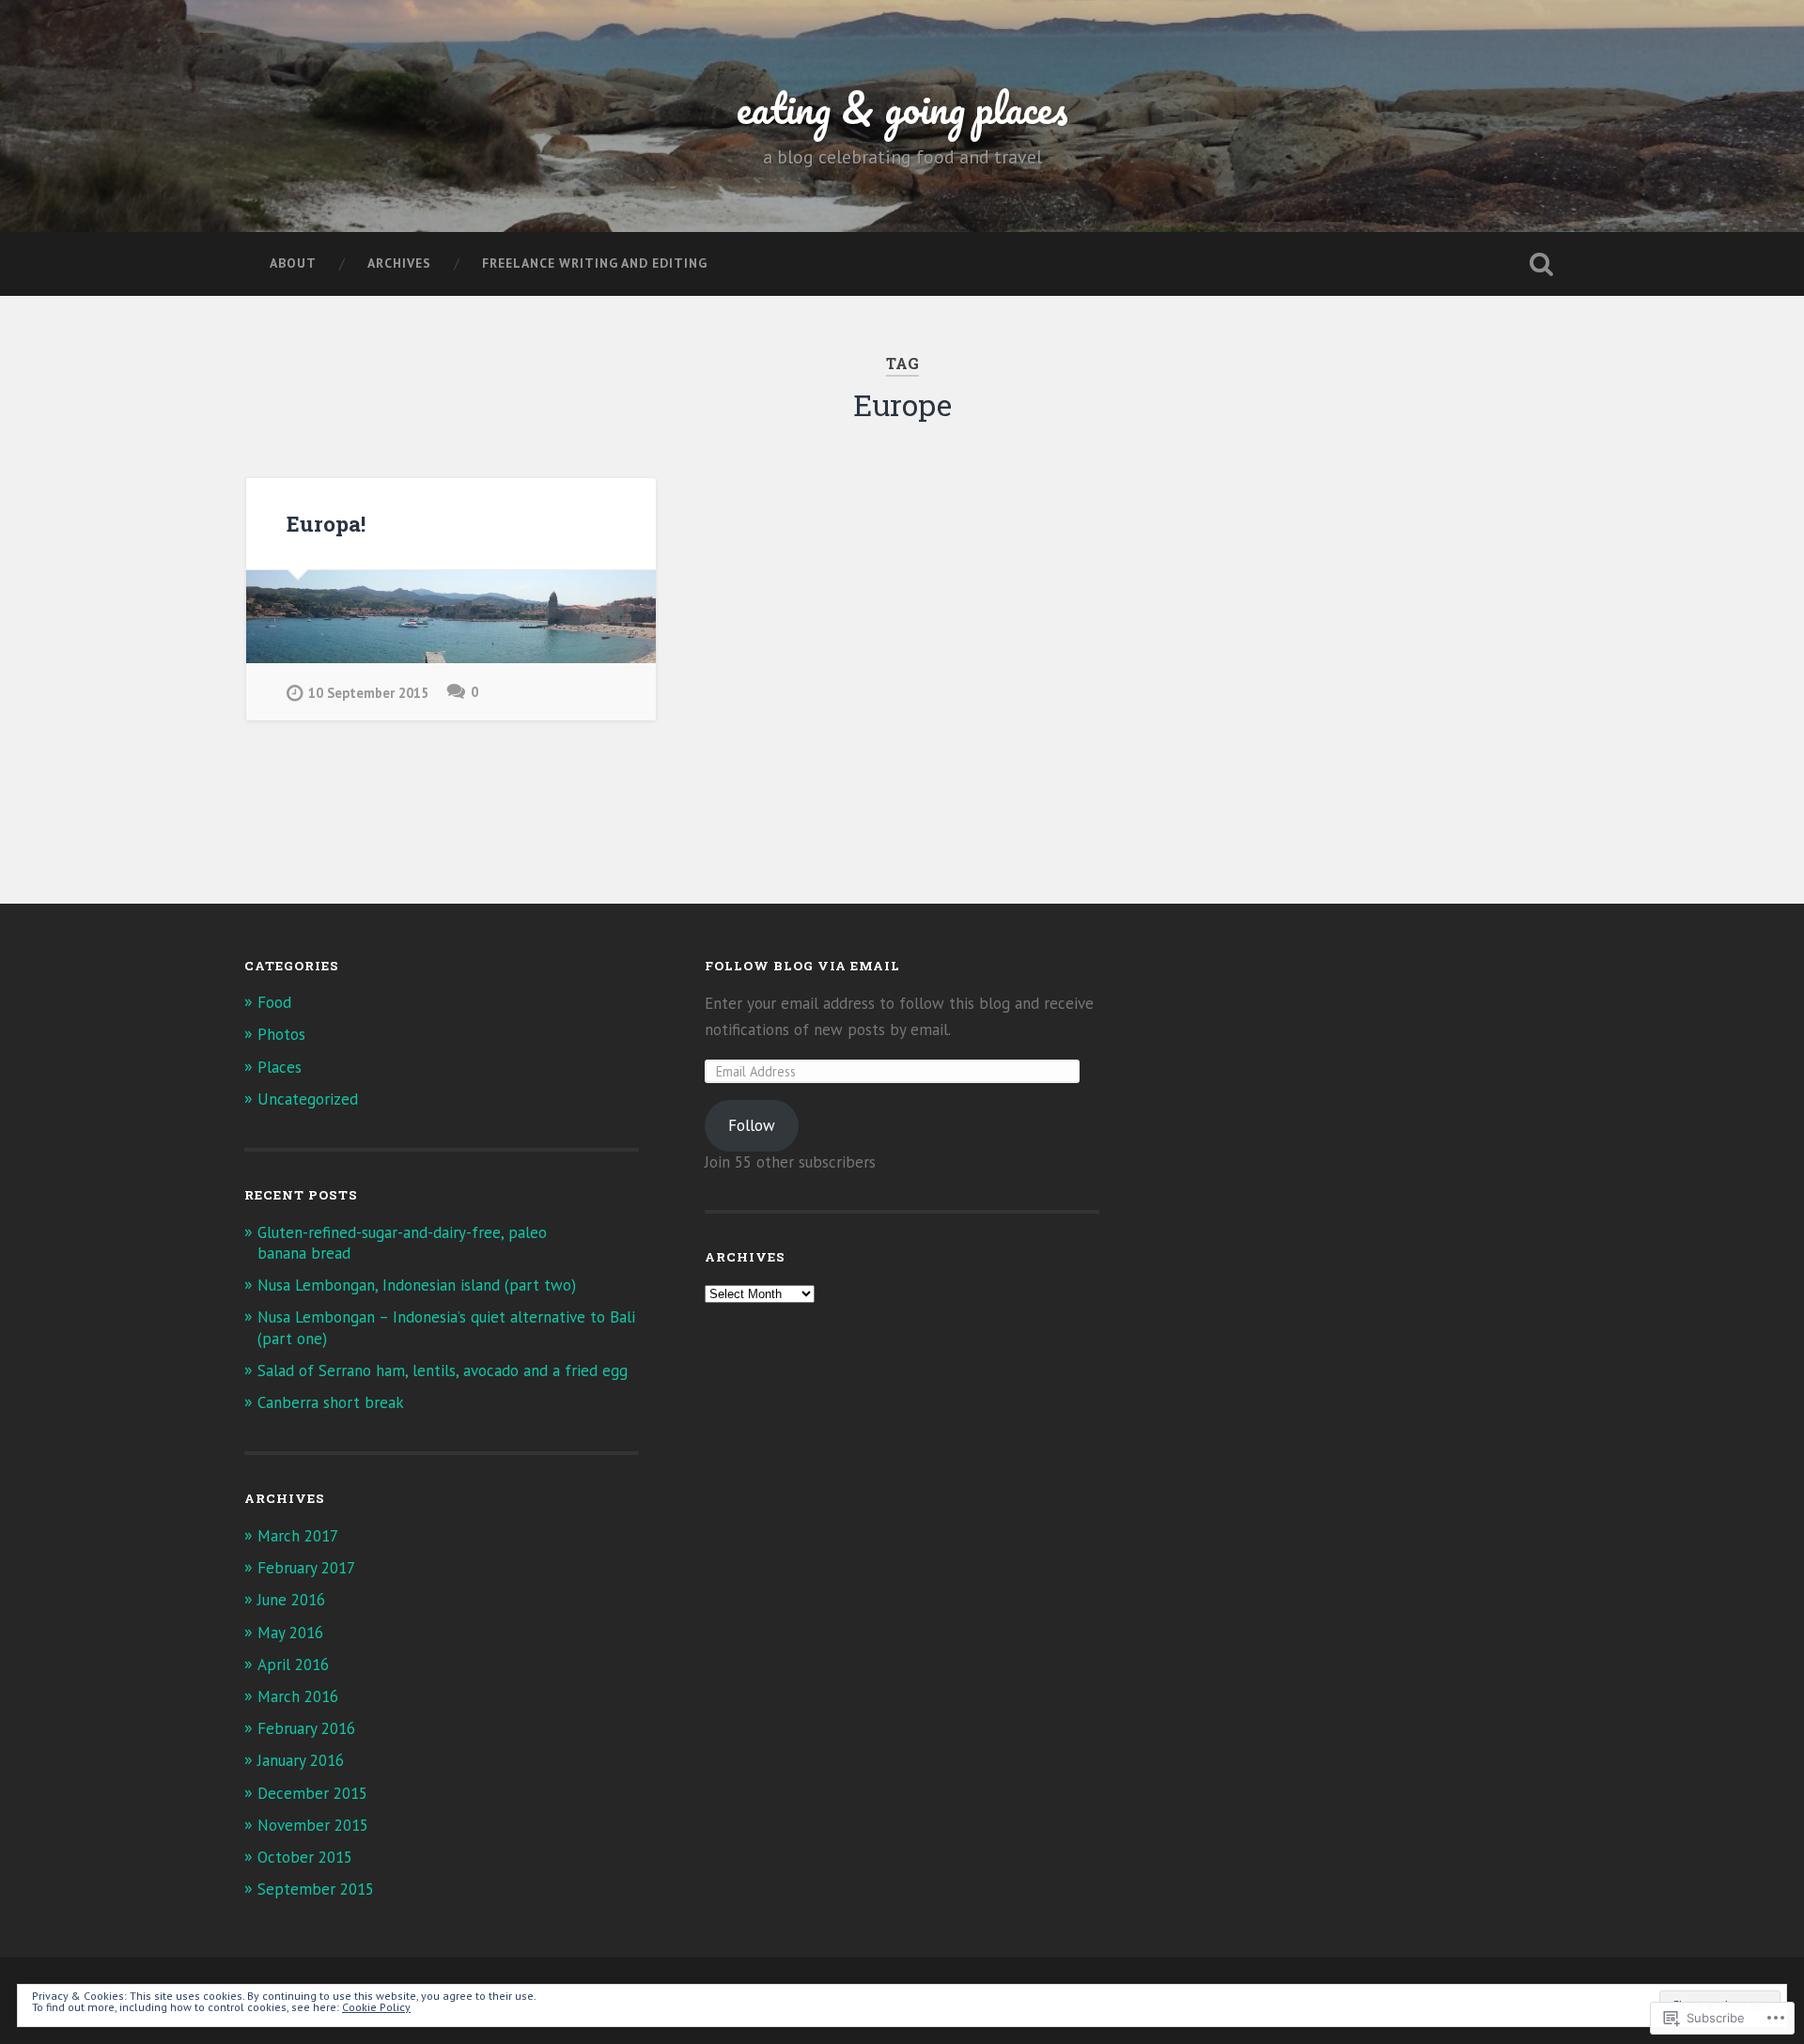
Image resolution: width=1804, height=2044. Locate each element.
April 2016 (293, 1665)
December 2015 (312, 1793)
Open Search (1541, 264)
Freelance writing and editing (595, 263)
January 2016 (301, 1760)
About (293, 263)
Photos (281, 1034)
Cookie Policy (376, 2007)
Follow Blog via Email (802, 966)
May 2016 (290, 1633)
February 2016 (306, 1728)
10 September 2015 (368, 693)
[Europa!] (451, 617)
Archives (399, 263)
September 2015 (316, 1889)
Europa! (326, 523)
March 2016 (298, 1696)
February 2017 (306, 1568)
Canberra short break (331, 1402)
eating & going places (902, 108)
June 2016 (291, 1600)
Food (274, 1002)
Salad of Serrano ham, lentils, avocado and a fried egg (443, 1370)
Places (280, 1067)
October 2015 (305, 1857)
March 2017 (298, 1536)
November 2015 (313, 1825)
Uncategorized (308, 1099)
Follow (752, 1125)
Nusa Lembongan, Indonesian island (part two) (417, 1285)
